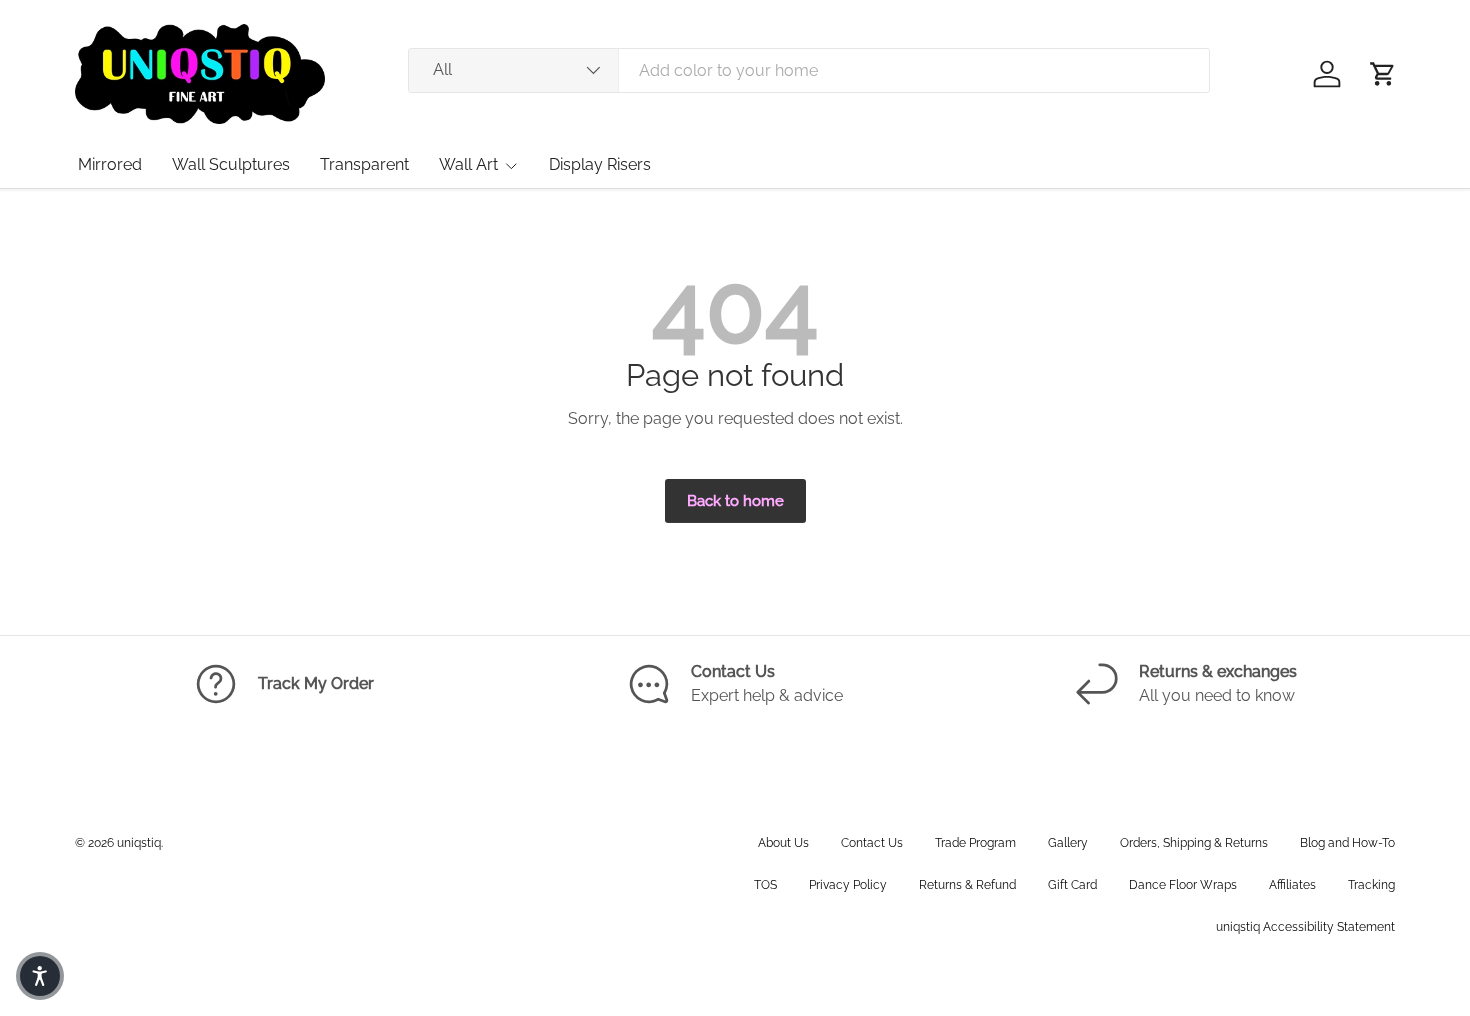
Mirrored (110, 164)
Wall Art (468, 164)
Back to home (735, 500)
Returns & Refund (967, 885)
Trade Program (975, 843)
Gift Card (1072, 885)
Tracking (1371, 885)
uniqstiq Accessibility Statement (1305, 927)
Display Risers (600, 164)
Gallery (1068, 843)
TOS (765, 885)
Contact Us (872, 843)
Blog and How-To (1347, 843)
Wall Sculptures (231, 164)
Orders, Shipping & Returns (1194, 843)
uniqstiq (139, 843)
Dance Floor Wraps (1183, 885)
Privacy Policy (848, 885)
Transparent (364, 164)
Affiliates (1292, 885)
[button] (1383, 74)
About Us (783, 843)
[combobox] (809, 70)
